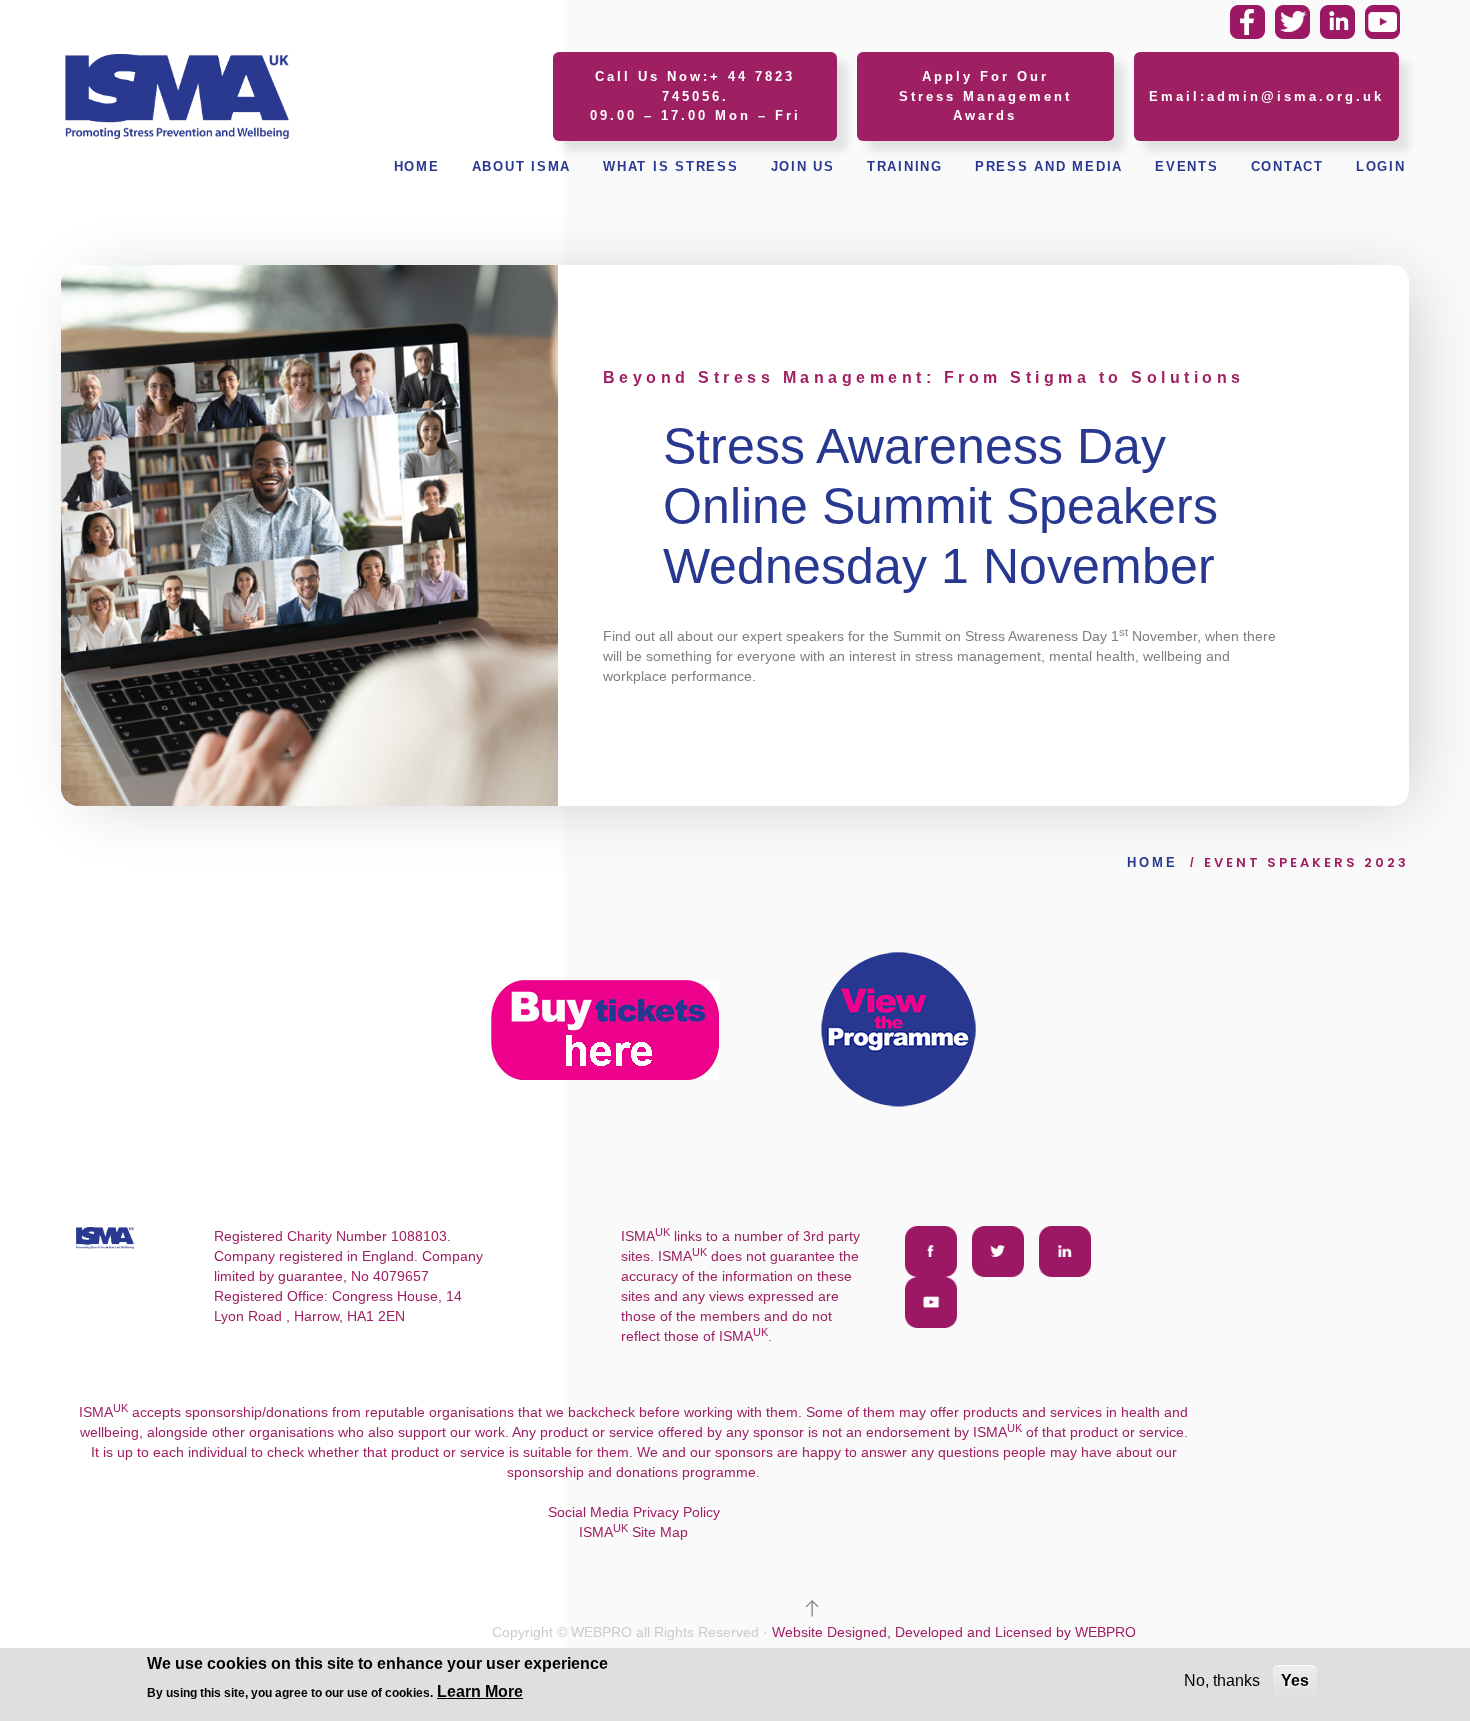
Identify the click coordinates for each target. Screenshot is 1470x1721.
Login (1381, 166)
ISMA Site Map (633, 1532)
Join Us (803, 166)
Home (417, 166)
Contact (1287, 166)
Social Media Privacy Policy (634, 1512)
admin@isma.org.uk (1295, 96)
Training (905, 166)
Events (1187, 166)
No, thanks (1222, 1680)
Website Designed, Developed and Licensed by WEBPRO (954, 1632)
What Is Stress (671, 166)
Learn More (480, 1691)
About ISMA (522, 166)
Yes (1295, 1680)
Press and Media (1049, 166)
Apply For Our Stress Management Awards (985, 96)
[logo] (177, 95)
